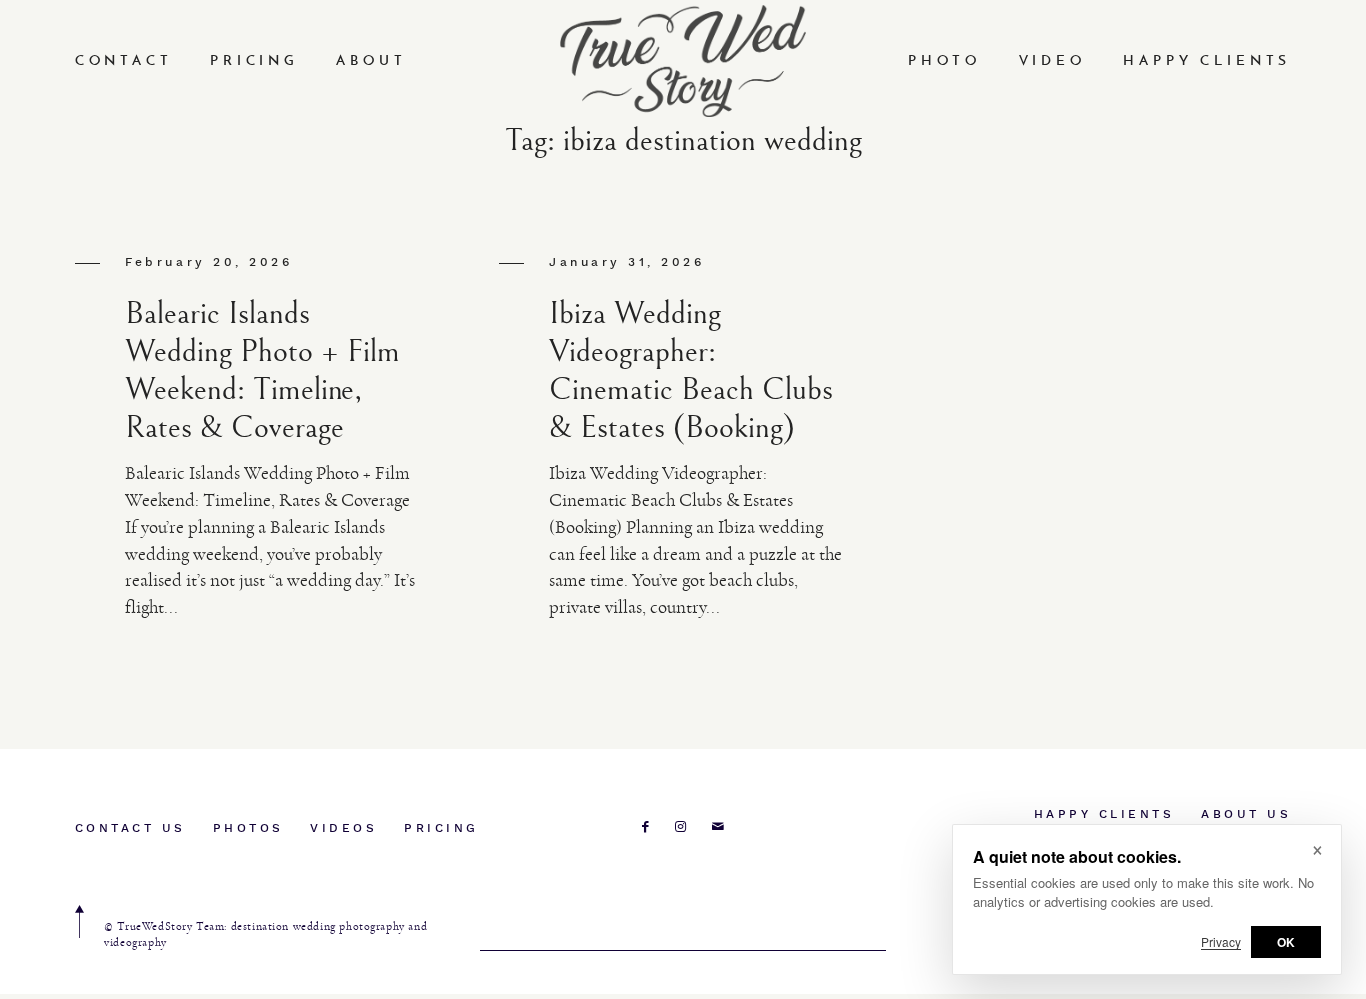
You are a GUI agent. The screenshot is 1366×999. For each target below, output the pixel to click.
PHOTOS (248, 828)
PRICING (254, 61)
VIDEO (1052, 61)
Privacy (1221, 941)
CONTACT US (130, 828)
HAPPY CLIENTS (1207, 61)
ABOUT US (1246, 814)
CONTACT (124, 61)
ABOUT (371, 61)
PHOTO (944, 61)
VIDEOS (343, 828)
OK (1286, 942)
